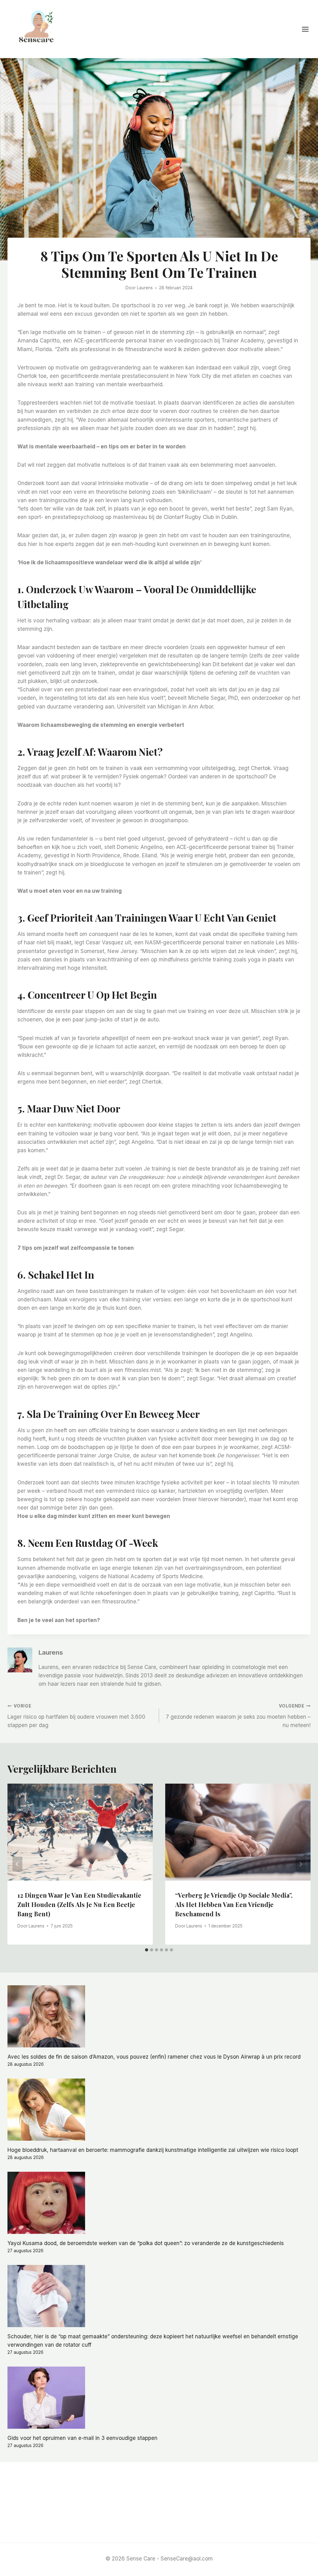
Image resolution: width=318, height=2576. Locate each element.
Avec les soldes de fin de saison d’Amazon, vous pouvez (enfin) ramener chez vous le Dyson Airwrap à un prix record (154, 2057)
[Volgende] (301, 1864)
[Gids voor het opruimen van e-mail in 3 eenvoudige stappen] (159, 2398)
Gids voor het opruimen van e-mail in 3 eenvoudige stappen (82, 2438)
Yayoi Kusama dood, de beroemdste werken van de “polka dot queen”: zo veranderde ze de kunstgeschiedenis (146, 2243)
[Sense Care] (38, 28)
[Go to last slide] (17, 1864)
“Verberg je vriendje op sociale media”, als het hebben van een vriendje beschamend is (234, 1904)
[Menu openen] (308, 29)
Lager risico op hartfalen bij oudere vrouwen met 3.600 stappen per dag (76, 1716)
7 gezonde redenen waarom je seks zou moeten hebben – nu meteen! (238, 1716)
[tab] (147, 1950)
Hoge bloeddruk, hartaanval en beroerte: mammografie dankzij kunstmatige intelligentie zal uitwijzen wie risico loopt (153, 2150)
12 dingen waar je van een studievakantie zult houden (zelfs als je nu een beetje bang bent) (79, 1904)
